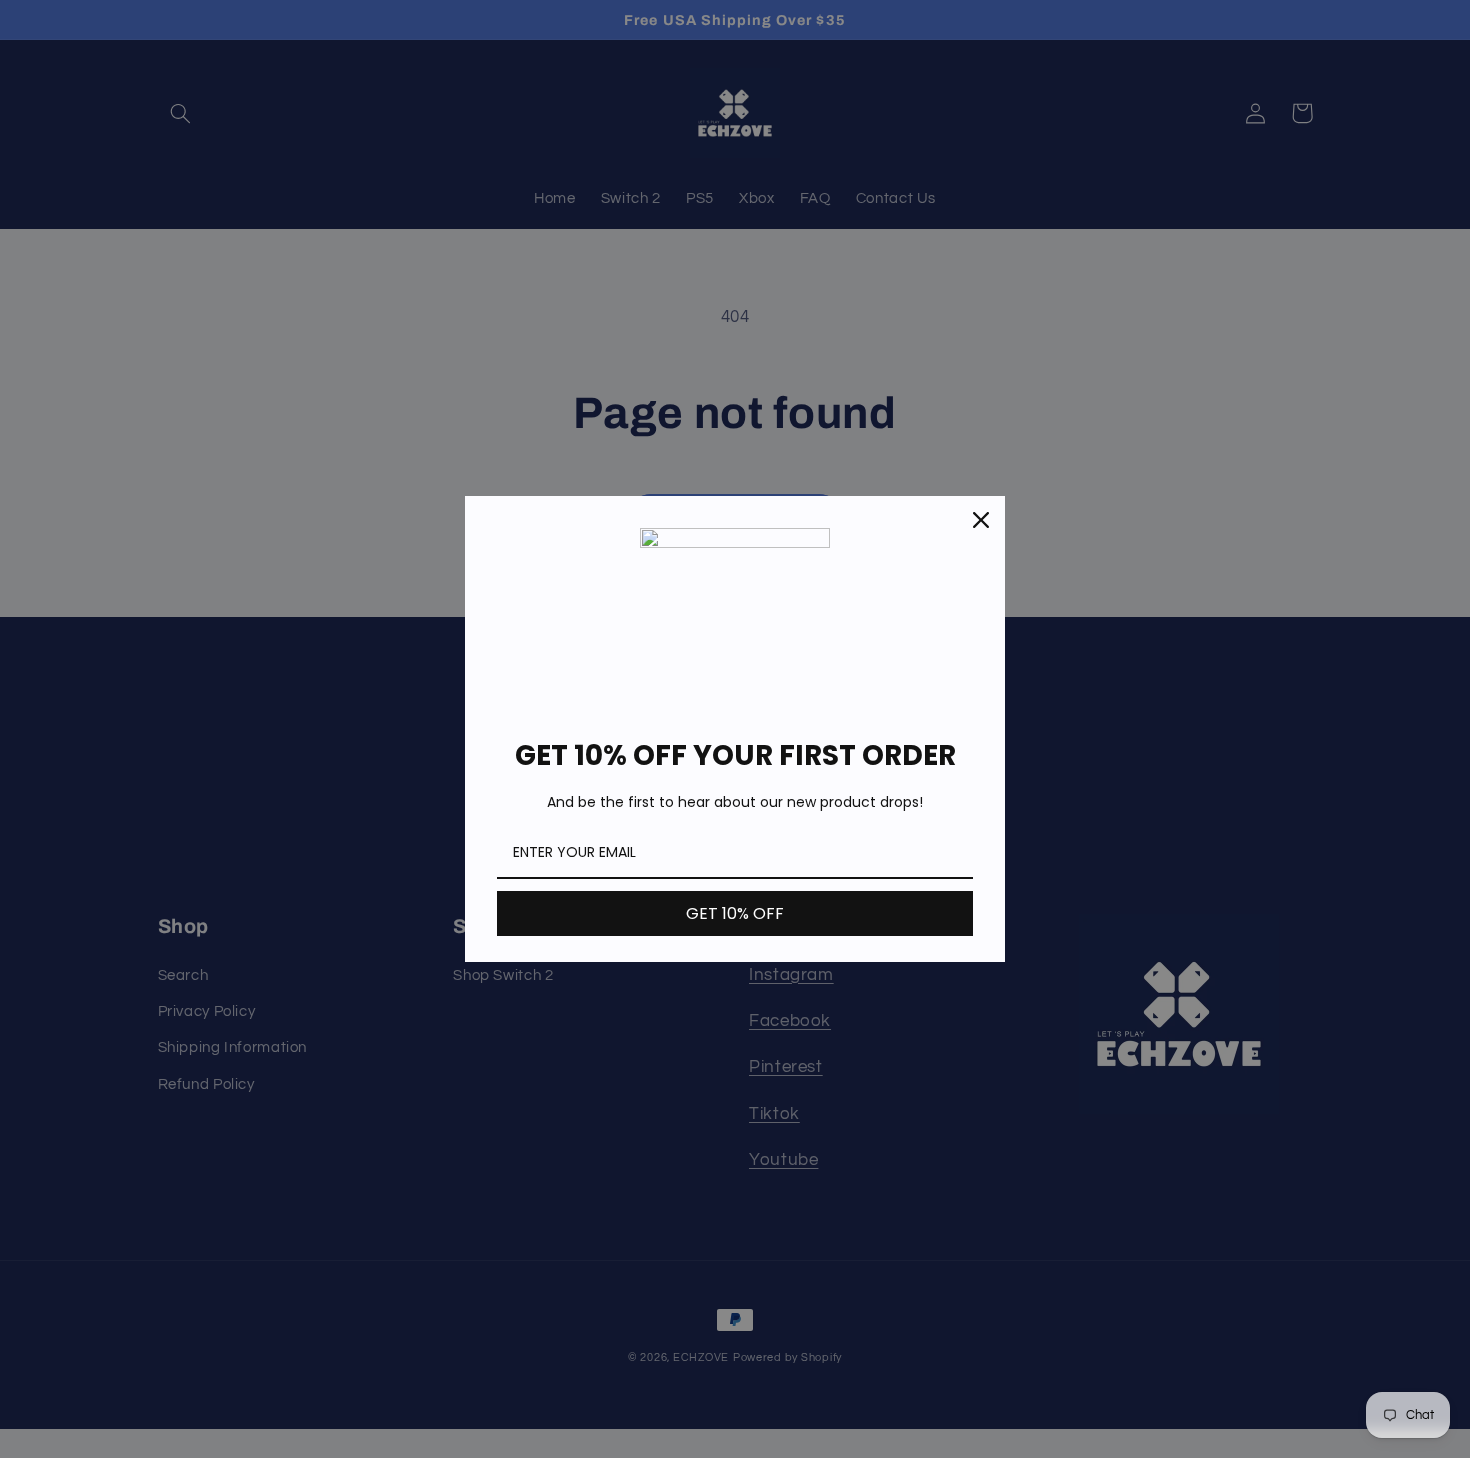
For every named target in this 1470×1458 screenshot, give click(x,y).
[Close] (981, 520)
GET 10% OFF (735, 913)
